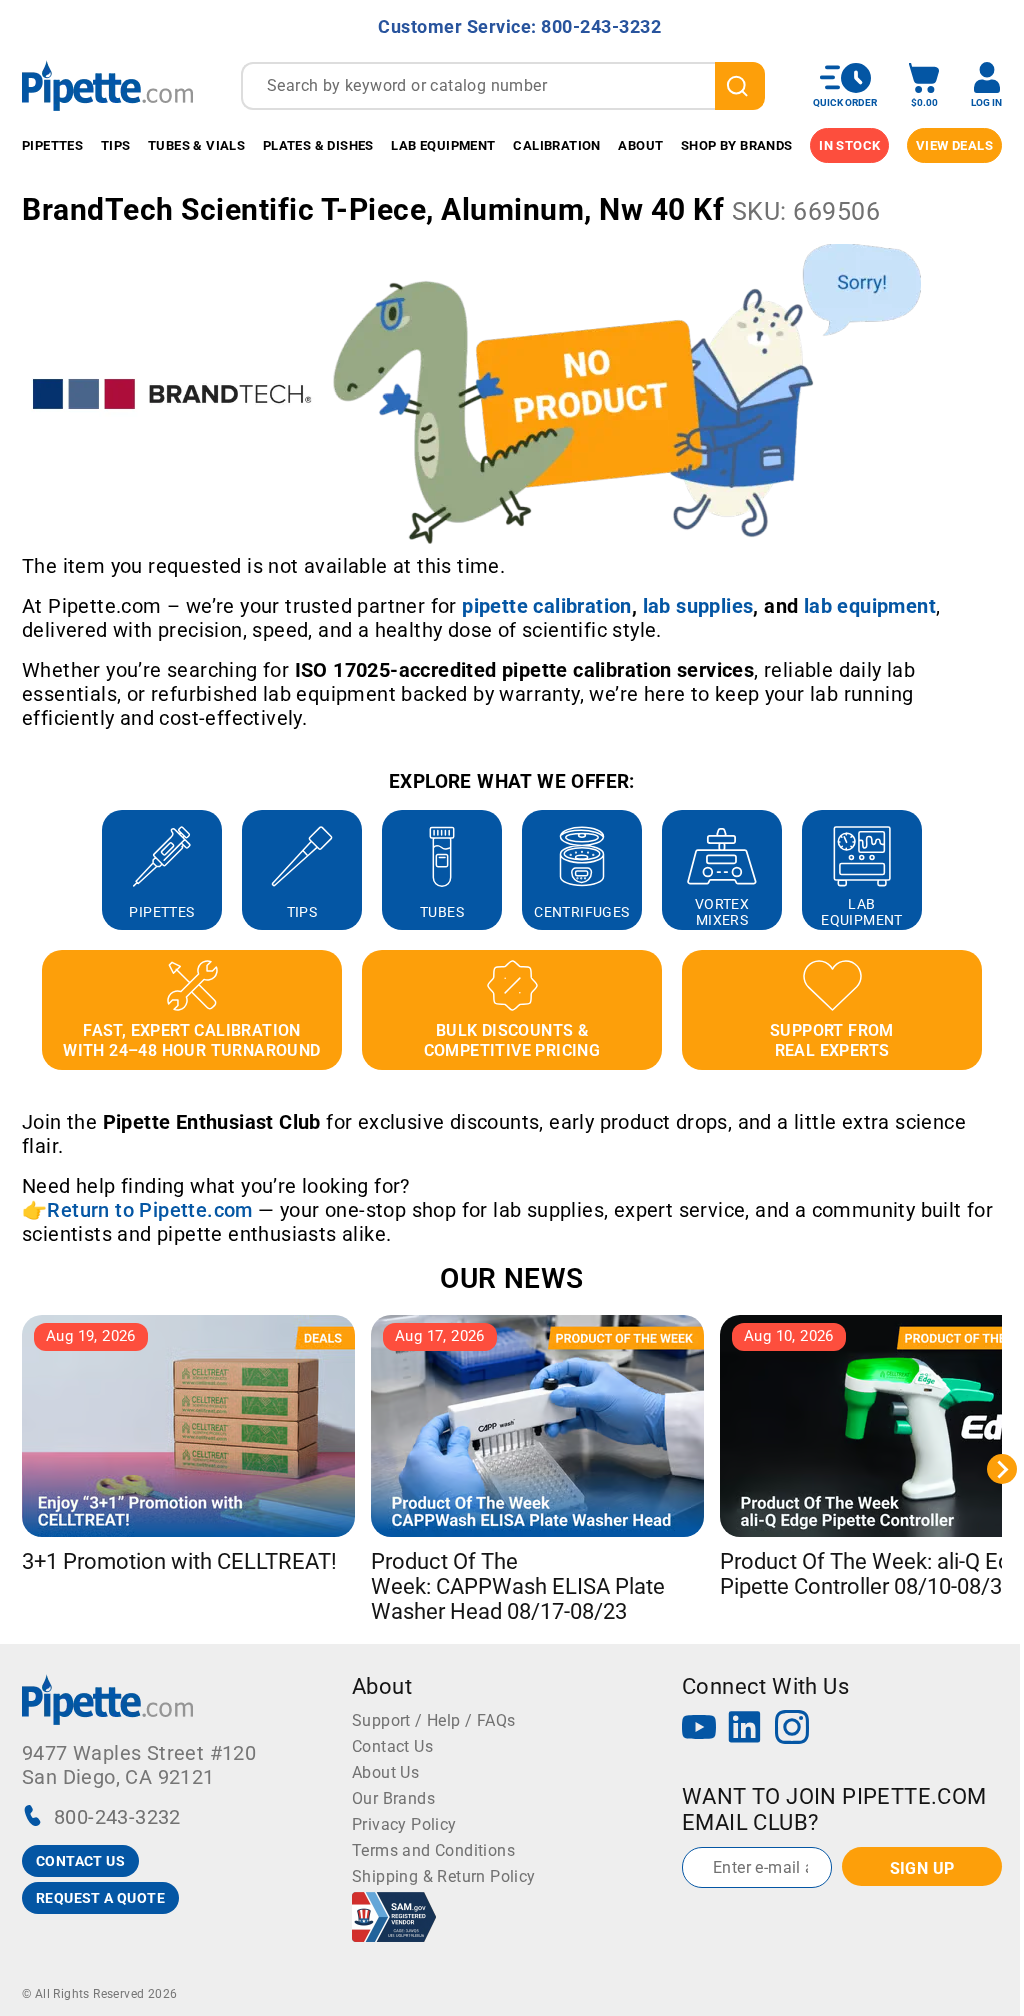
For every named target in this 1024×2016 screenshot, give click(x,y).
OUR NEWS (511, 1278)
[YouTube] (699, 1729)
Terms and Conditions (433, 1850)
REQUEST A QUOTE (100, 1898)
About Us (385, 1772)
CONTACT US (80, 1861)
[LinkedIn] (745, 1729)
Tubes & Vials (196, 145)
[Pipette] (107, 85)
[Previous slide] (22, 870)
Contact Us (392, 1746)
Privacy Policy (404, 1824)
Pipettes (52, 145)
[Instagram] (792, 1729)
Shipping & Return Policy (444, 1876)
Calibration (556, 145)
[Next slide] (1002, 870)
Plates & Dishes (318, 145)
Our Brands (393, 1798)
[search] (740, 86)
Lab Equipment (443, 145)
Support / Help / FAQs (433, 1720)
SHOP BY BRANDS (737, 145)
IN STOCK (849, 145)
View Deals (954, 145)
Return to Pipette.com (149, 1210)
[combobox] (503, 86)
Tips (116, 145)
